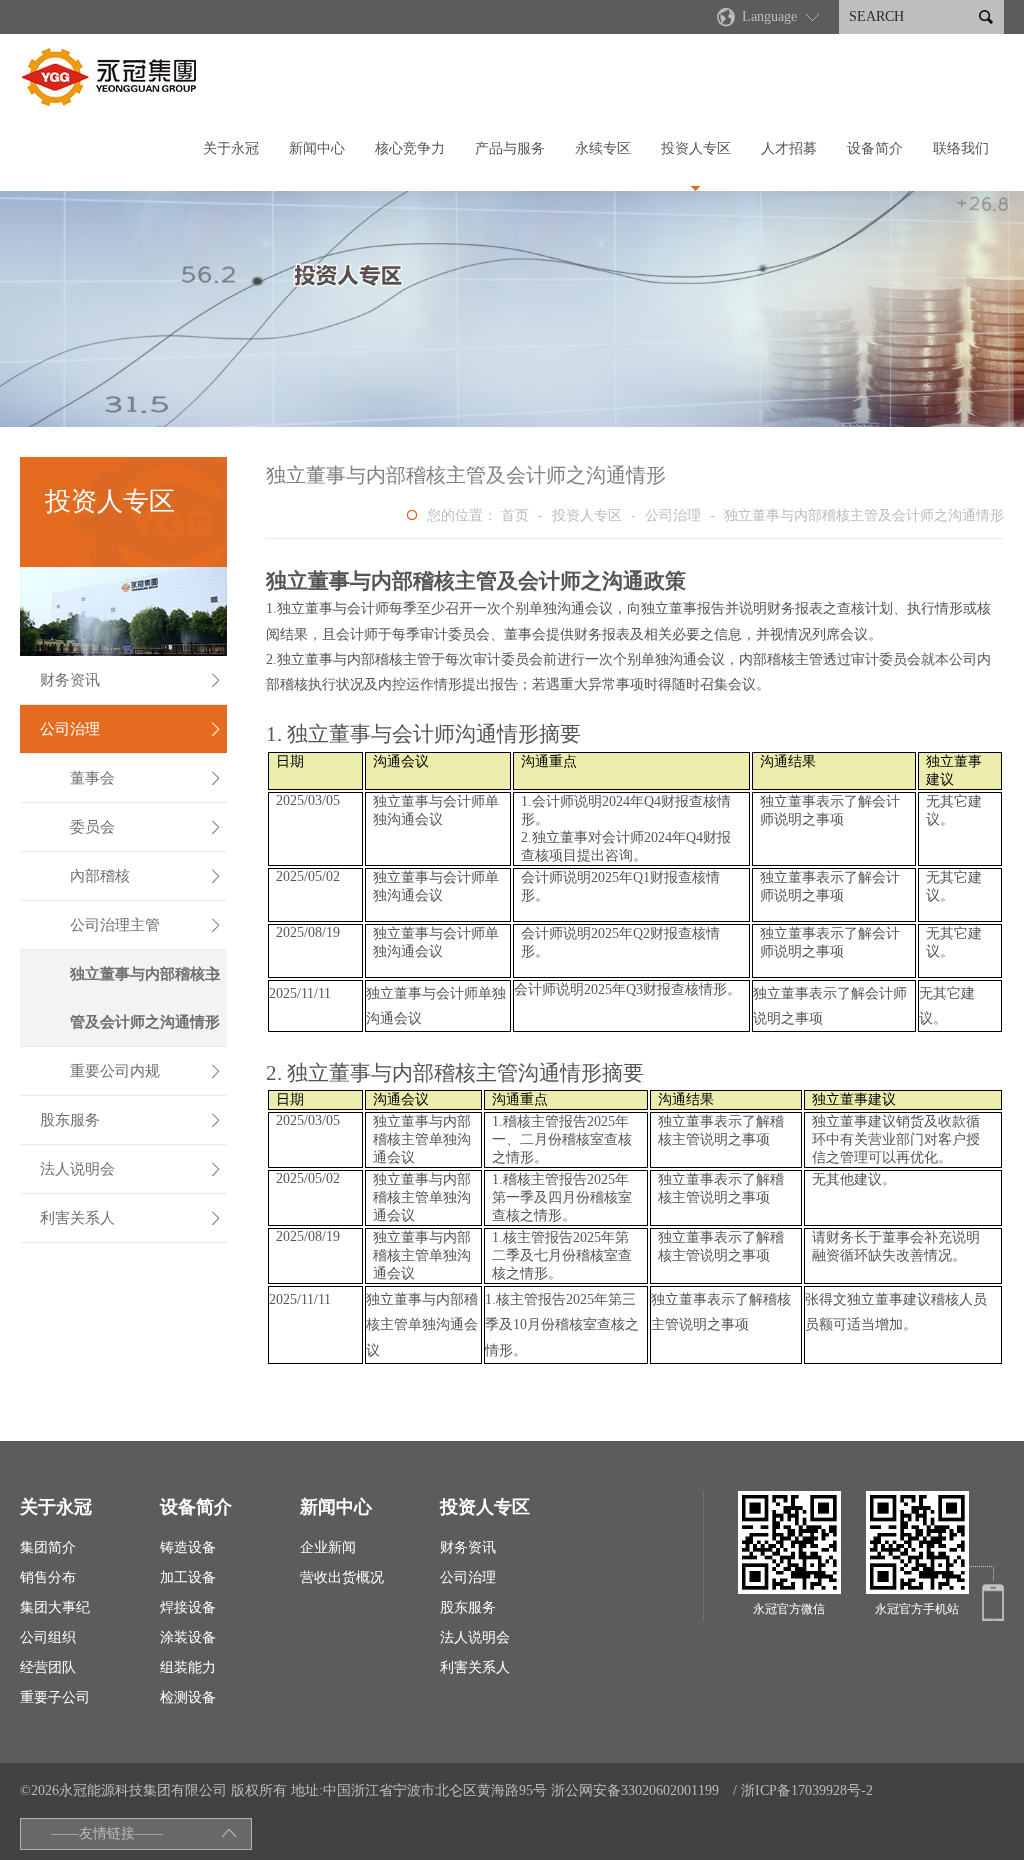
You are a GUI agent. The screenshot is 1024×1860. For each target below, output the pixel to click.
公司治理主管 (146, 925)
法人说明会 (131, 1169)
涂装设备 (188, 1637)
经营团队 (48, 1667)
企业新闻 (328, 1547)
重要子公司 (55, 1697)
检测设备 (188, 1697)
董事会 (146, 778)
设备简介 (875, 148)
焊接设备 (188, 1607)
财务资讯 (131, 680)
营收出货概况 (342, 1577)
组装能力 (188, 1667)
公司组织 (48, 1637)
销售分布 (48, 1577)
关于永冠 (231, 148)
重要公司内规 (146, 1071)
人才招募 (789, 148)
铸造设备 (188, 1547)
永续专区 (603, 148)
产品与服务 (510, 148)
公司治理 (131, 729)
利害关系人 (131, 1218)
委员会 (146, 827)
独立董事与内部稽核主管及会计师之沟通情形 (146, 998)
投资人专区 (696, 148)
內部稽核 (146, 876)
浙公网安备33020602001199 (635, 1790)
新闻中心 (317, 148)
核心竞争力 (410, 148)
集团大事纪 (55, 1607)
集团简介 (48, 1547)
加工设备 (188, 1577)
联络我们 (961, 148)
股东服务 (131, 1120)
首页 (515, 515)
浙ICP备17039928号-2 (807, 1790)
